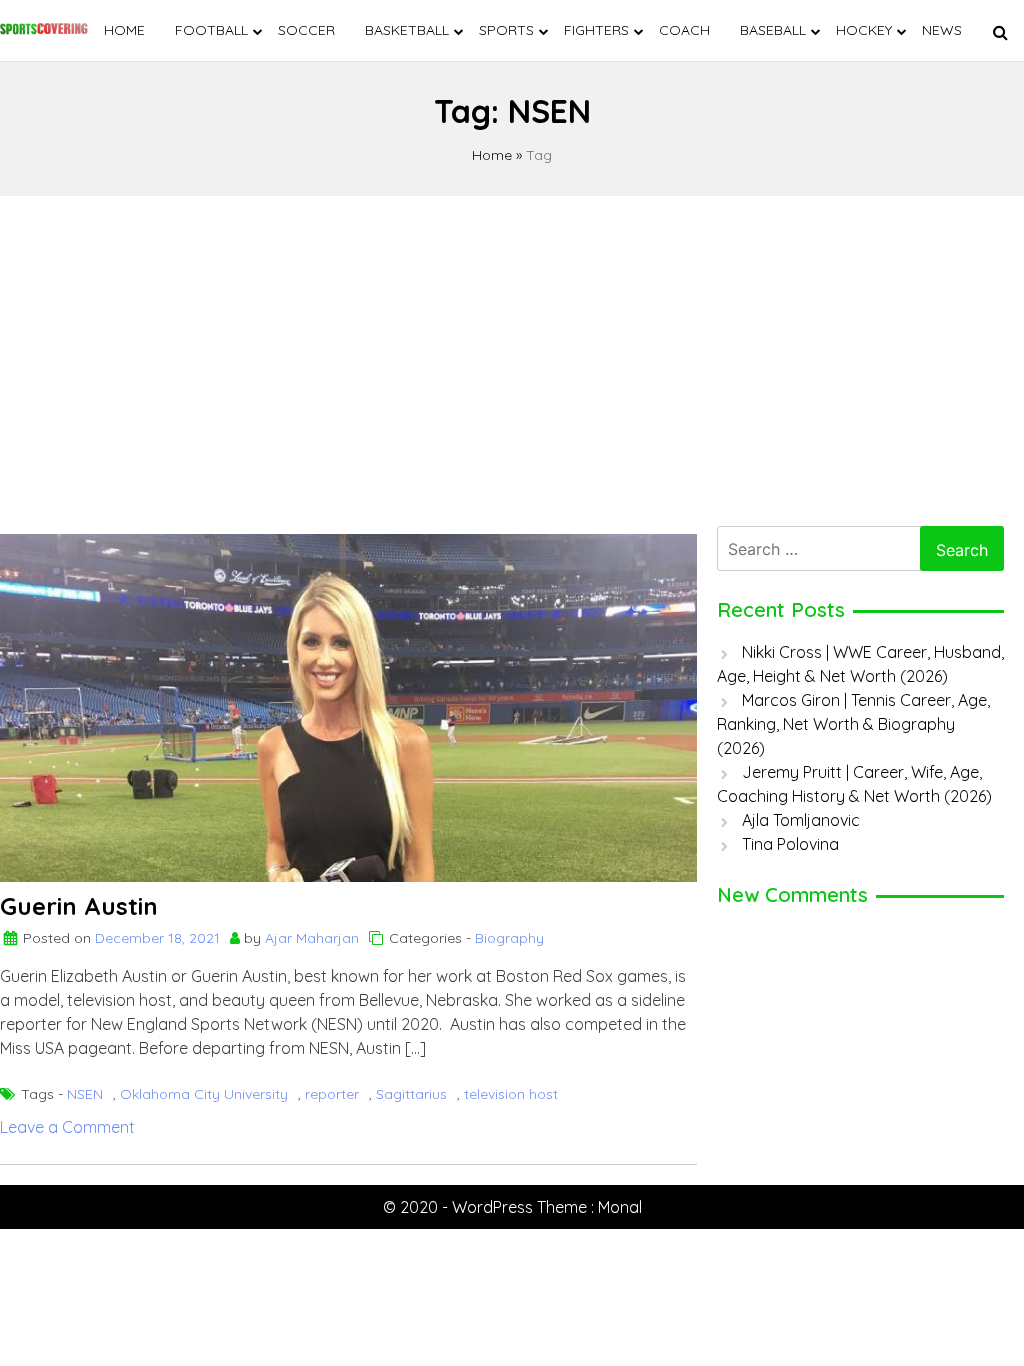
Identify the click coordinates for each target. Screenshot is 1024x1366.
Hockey (864, 30)
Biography (509, 938)
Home (124, 30)
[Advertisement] (512, 356)
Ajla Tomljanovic (801, 820)
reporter (332, 1094)
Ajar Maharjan (312, 938)
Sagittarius (411, 1094)
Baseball (773, 30)
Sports (506, 30)
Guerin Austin (79, 906)
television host (511, 1094)
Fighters (596, 30)
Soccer (306, 30)
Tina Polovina (790, 844)
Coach (684, 30)
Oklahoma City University (204, 1094)
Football (211, 30)
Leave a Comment (67, 1127)
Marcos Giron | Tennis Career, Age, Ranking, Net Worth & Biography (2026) (853, 724)
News (942, 30)
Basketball (407, 30)
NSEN (85, 1094)
